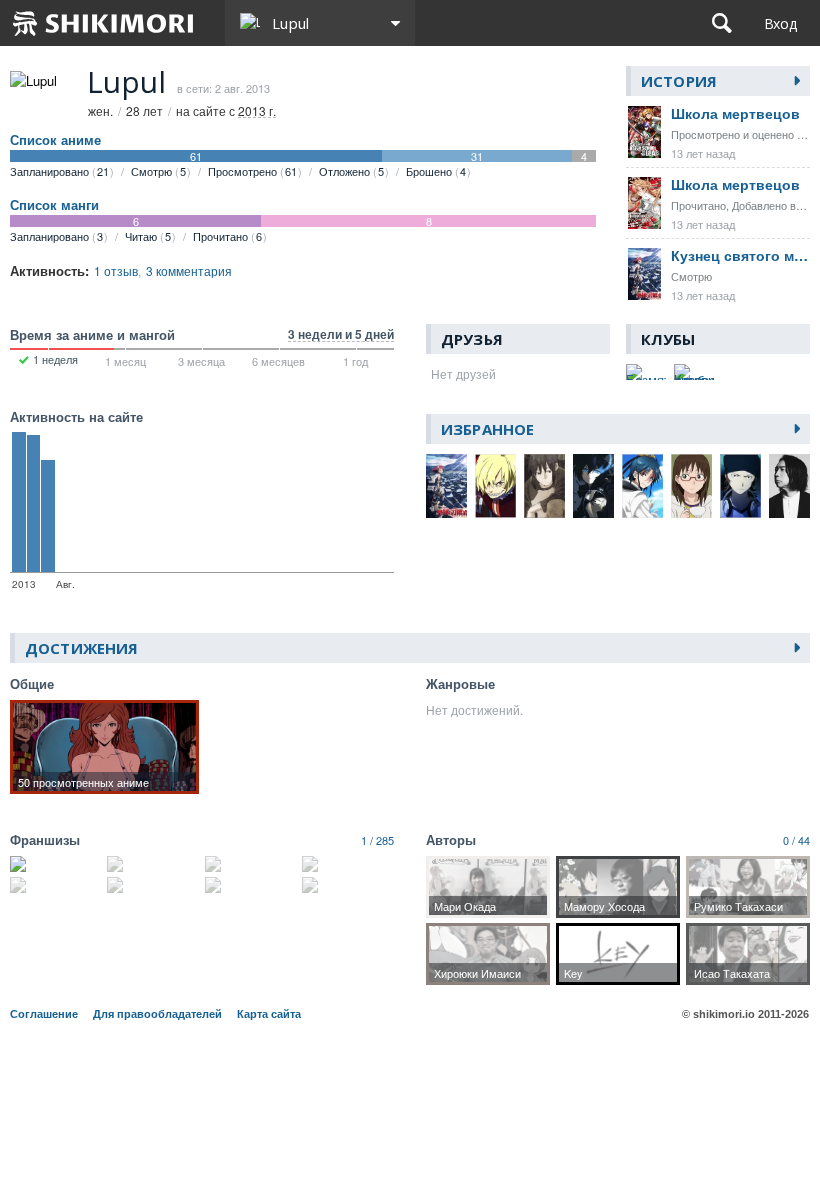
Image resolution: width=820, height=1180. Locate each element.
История (679, 81)
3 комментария (189, 270)
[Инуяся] (251, 864)
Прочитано (227, 236)
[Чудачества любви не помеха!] (251, 885)
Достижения (81, 648)
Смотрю (158, 171)
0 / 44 (796, 840)
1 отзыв (116, 270)
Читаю (148, 236)
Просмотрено (252, 171)
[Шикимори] (104, 23)
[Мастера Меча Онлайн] (348, 885)
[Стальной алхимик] (153, 864)
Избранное (487, 429)
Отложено (351, 171)
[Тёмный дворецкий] (153, 885)
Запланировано (59, 171)
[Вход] (780, 23)
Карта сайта (269, 1014)
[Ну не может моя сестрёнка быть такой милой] (56, 885)
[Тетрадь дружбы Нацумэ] (348, 864)
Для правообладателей (157, 1014)
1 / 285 (377, 840)
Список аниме (55, 140)
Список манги (54, 205)
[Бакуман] (56, 864)
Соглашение (44, 1014)
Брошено (436, 171)
